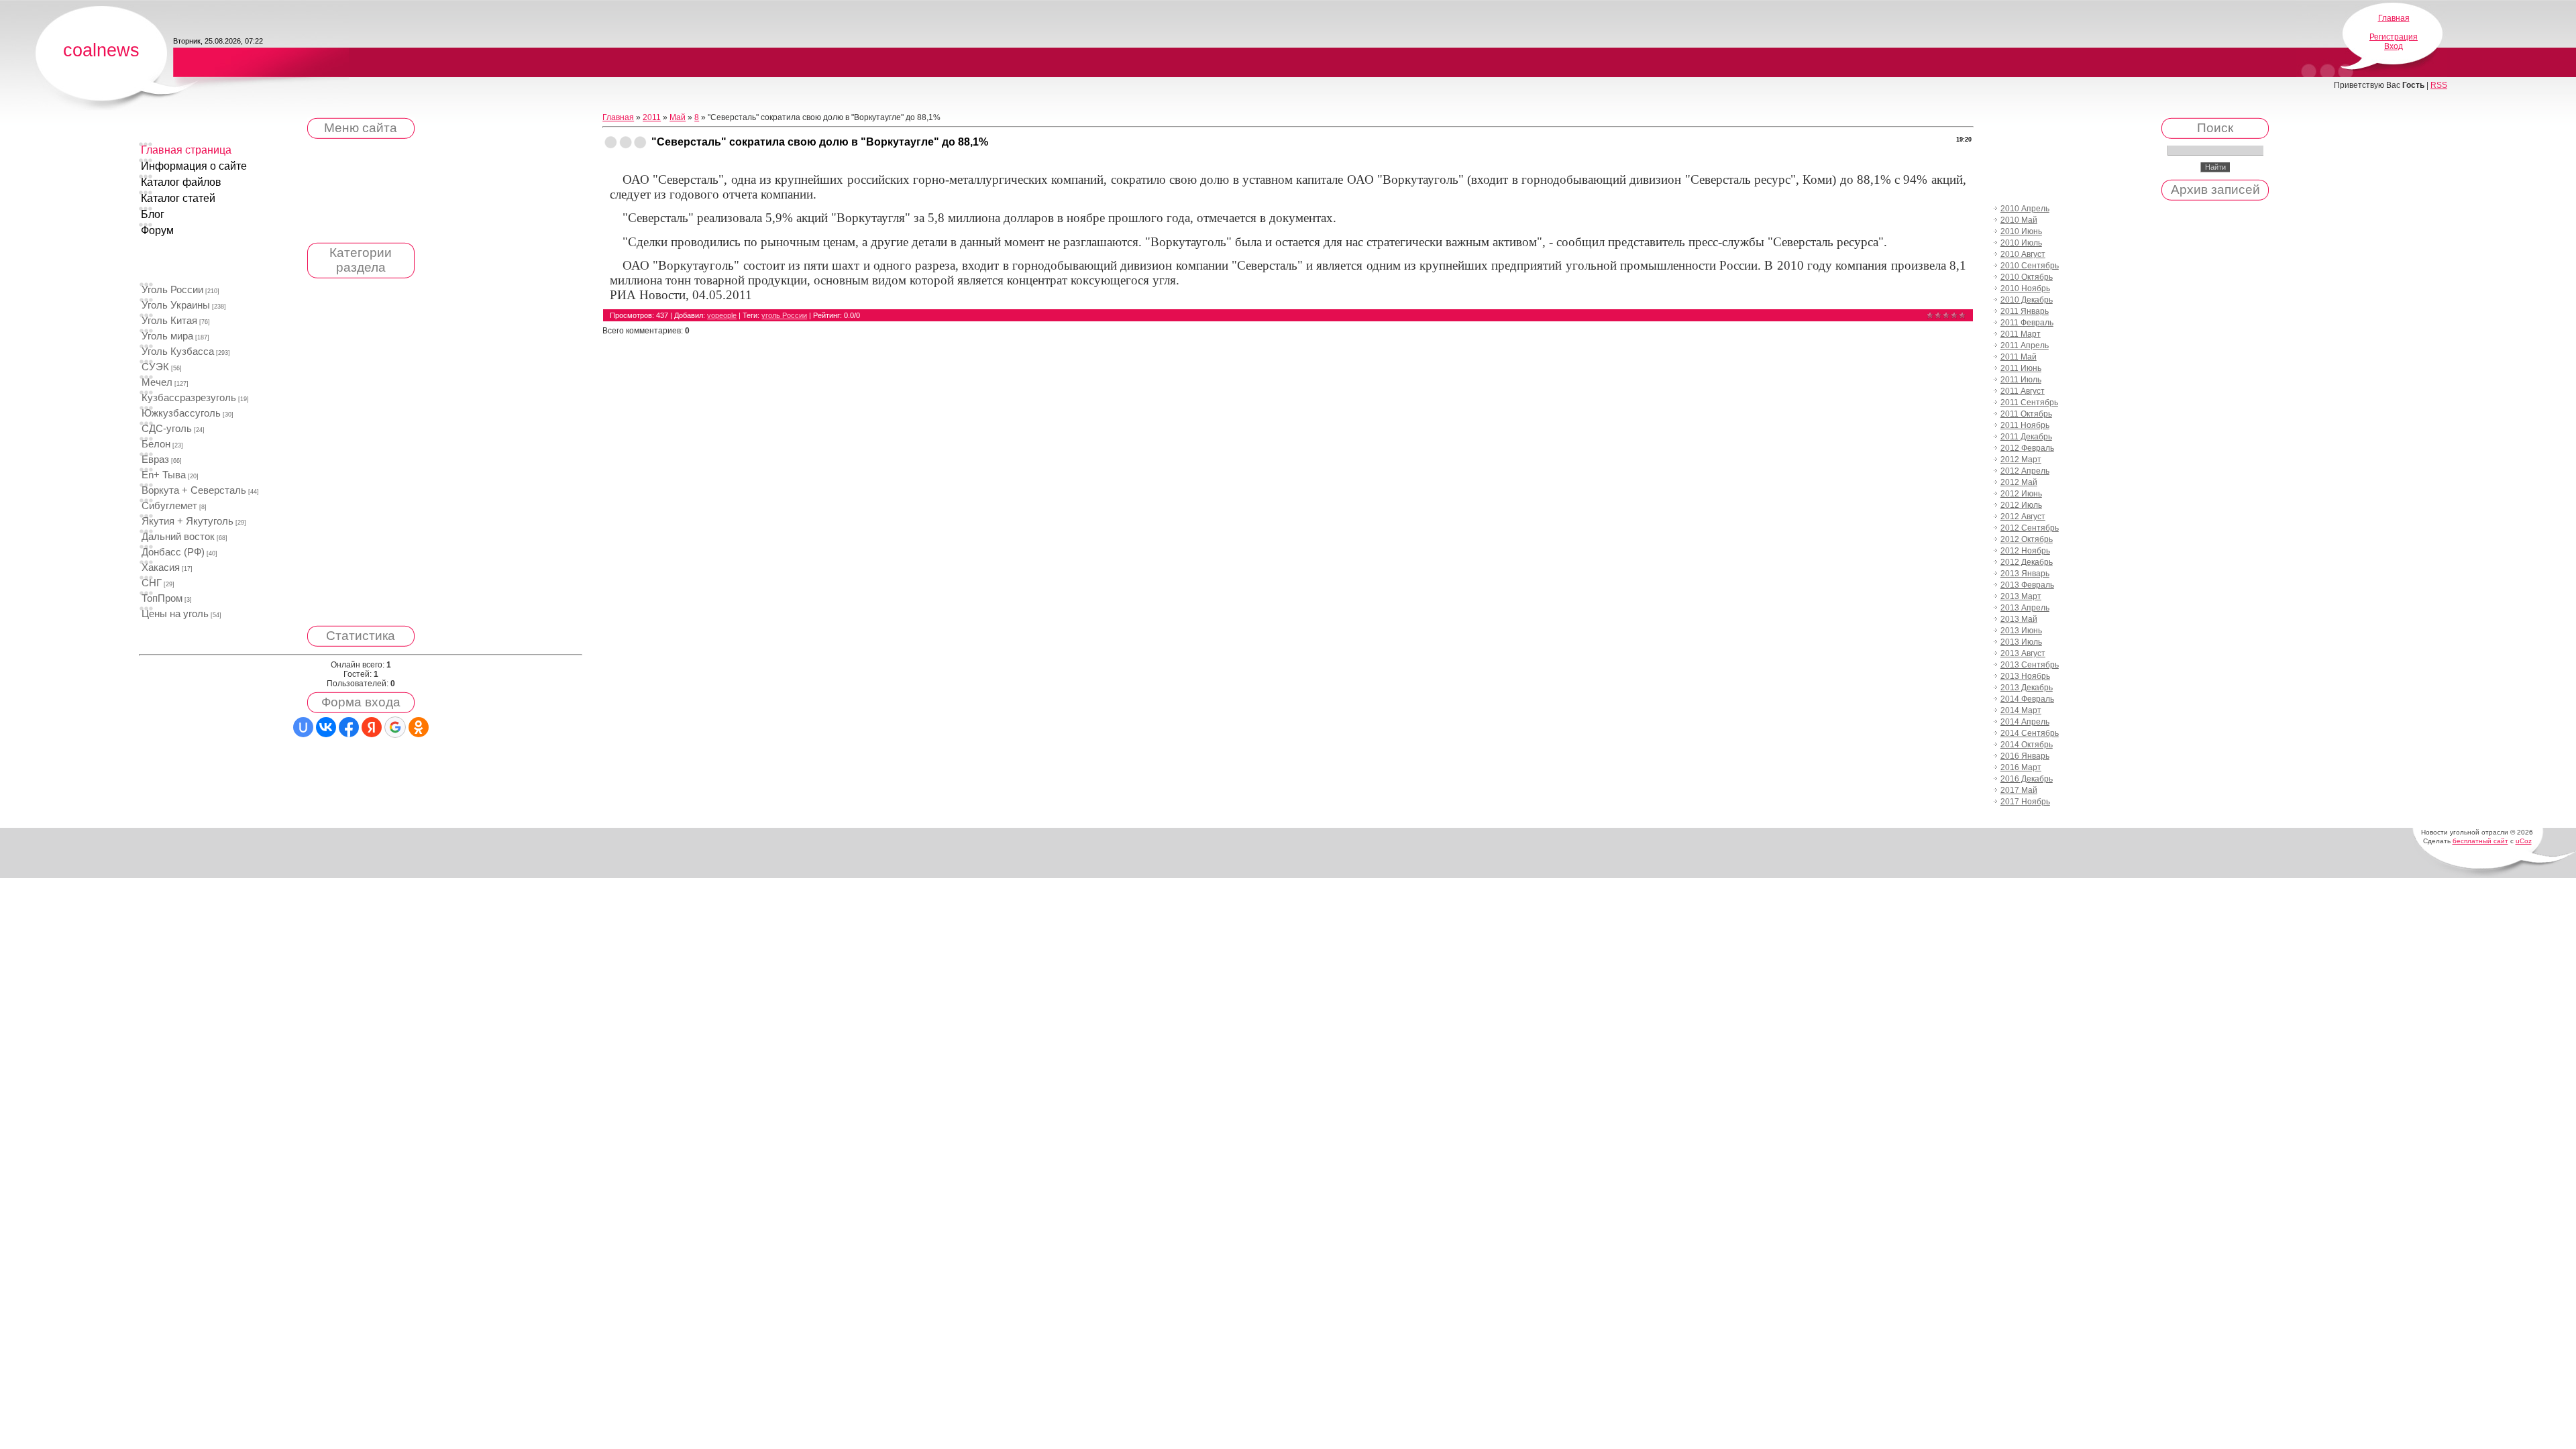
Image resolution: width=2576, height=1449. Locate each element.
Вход (2394, 46)
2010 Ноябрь (2025, 288)
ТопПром (162, 598)
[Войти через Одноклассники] (419, 727)
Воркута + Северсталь (194, 490)
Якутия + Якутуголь (187, 521)
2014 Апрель (2025, 722)
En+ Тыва (164, 475)
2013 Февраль (2027, 585)
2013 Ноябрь (2025, 676)
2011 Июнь (2021, 368)
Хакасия (161, 568)
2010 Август (2023, 254)
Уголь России (172, 290)
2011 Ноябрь (2025, 425)
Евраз (155, 460)
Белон (156, 444)
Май (678, 117)
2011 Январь (2025, 311)
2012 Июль (2021, 505)
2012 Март (2021, 460)
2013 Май (2019, 619)
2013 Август (2023, 653)
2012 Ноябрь (2025, 551)
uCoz (2524, 841)
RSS (2439, 85)
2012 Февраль (2027, 448)
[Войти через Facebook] (349, 727)
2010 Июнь (2021, 231)
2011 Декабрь (2026, 437)
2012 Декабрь (2027, 562)
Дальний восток (178, 537)
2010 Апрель (2025, 209)
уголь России (784, 315)
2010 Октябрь (2027, 277)
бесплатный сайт (2480, 841)
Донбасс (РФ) (173, 552)
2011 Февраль (2027, 323)
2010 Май (2019, 220)
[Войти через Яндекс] (372, 727)
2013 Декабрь (2027, 688)
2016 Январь (2025, 756)
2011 (652, 117)
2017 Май (2019, 790)
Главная (2394, 18)
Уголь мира (167, 336)
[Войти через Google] (395, 727)
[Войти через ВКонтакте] (326, 727)
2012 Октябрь (2027, 539)
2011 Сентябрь (2029, 402)
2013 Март (2021, 596)
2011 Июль (2021, 380)
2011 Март (2021, 334)
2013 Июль (2021, 642)
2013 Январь (2025, 574)
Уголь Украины (176, 305)
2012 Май (2019, 482)
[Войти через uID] (303, 727)
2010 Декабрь (2027, 300)
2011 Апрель (2025, 345)
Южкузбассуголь (181, 413)
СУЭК (155, 367)
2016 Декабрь (2027, 779)
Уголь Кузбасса (178, 352)
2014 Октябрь (2027, 745)
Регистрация (2394, 37)
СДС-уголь (167, 429)
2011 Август (2023, 391)
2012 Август (2023, 517)
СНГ (152, 583)
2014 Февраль (2027, 699)
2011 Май (2019, 357)
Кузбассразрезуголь (189, 398)
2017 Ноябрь (2025, 802)
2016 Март (2021, 767)
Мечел (157, 382)
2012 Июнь (2021, 494)
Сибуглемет (169, 506)
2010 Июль (2021, 243)
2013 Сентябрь (2030, 665)
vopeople (722, 315)
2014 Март (2021, 710)
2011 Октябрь (2026, 414)
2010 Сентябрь (2030, 266)
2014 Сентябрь (2030, 733)
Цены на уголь (175, 614)
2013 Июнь (2021, 631)
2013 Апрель (2025, 608)
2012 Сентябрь (2030, 528)
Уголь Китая (169, 321)
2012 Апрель (2025, 471)
